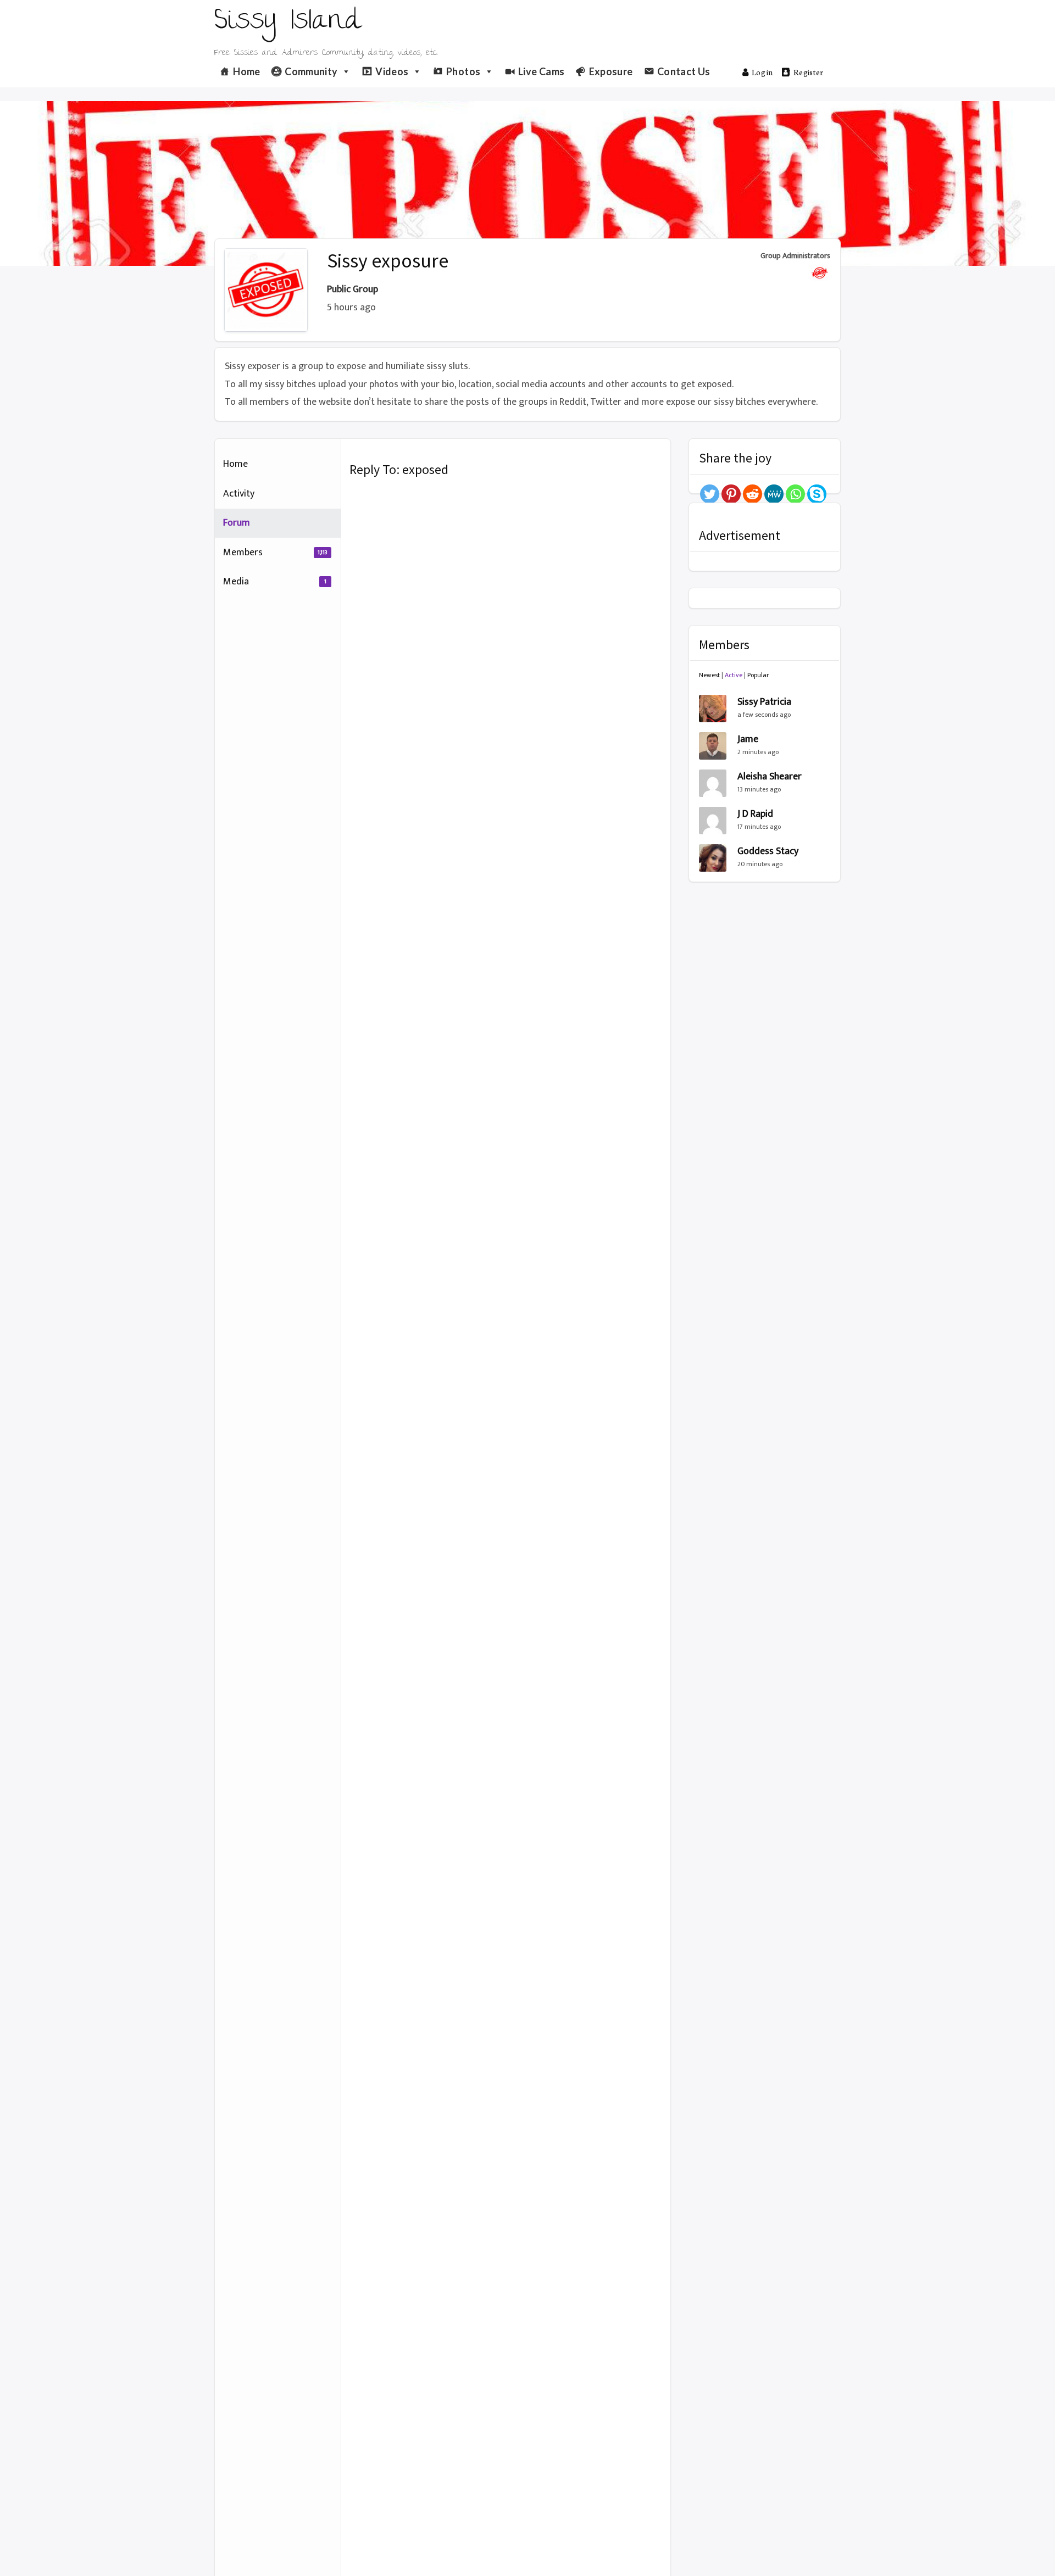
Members (275, 553)
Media (275, 582)
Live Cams (541, 71)
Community (311, 71)
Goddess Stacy (768, 851)
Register (809, 72)
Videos (392, 71)
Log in (762, 72)
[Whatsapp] (795, 494)
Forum (237, 523)
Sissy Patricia (764, 702)
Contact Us (684, 71)
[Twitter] (710, 494)
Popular (758, 675)
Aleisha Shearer (770, 777)
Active (734, 675)
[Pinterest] (731, 494)
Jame (748, 739)
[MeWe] (774, 494)
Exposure (611, 71)
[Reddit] (753, 494)
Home (246, 71)
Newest (709, 675)
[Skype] (817, 494)
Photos (463, 71)
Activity (239, 494)
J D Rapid (755, 814)
